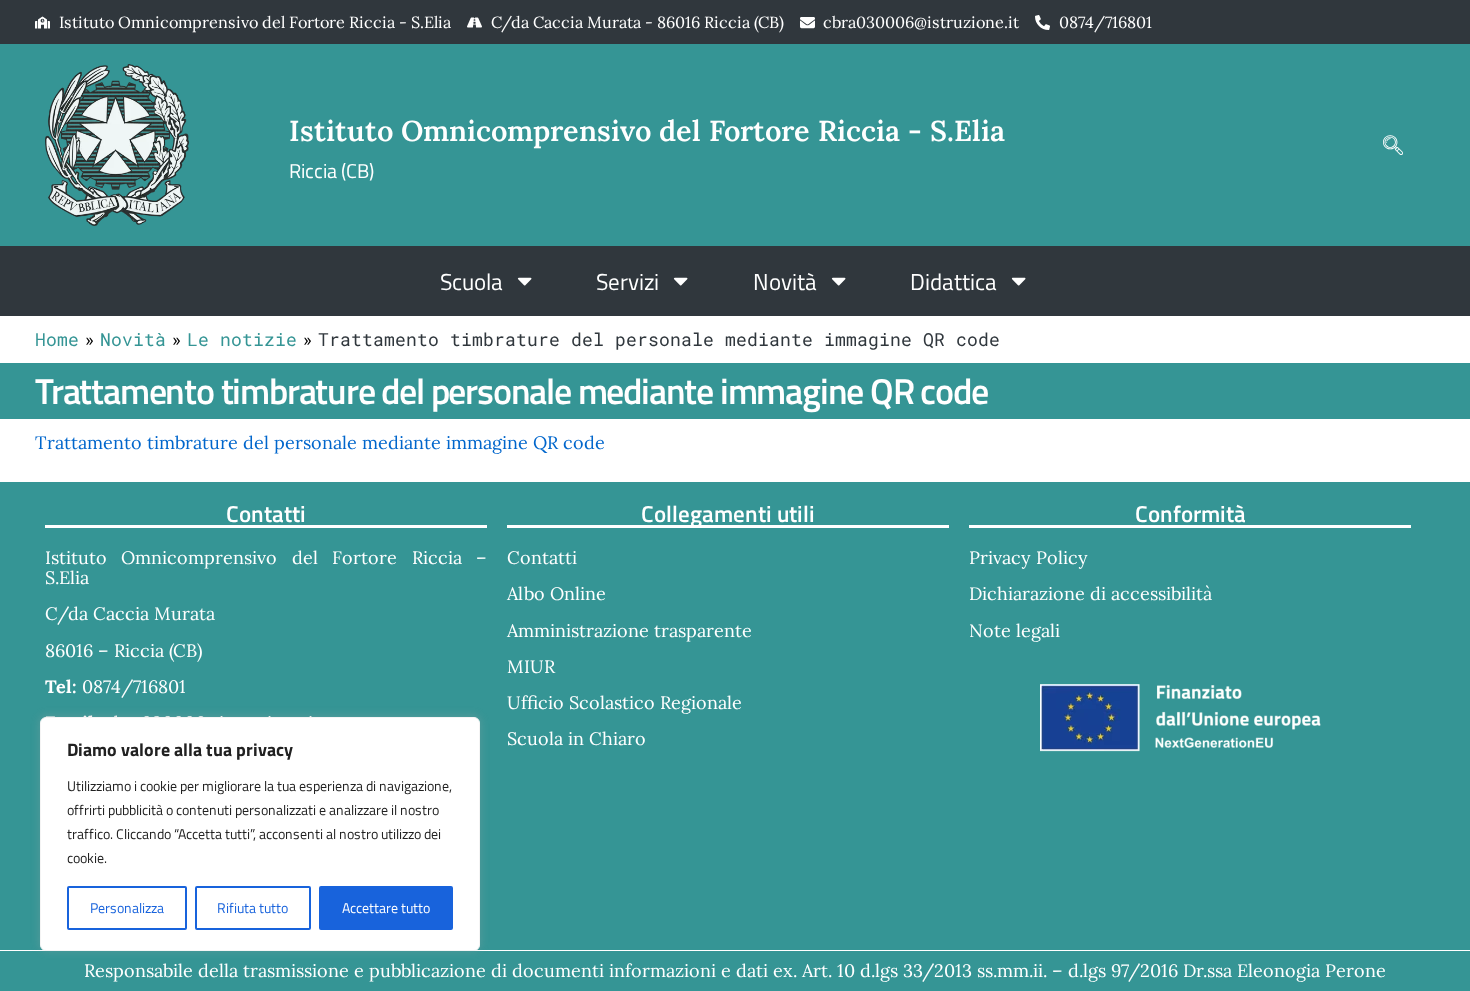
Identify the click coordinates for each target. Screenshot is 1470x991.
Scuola (471, 281)
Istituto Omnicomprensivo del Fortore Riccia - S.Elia (647, 130)
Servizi (627, 281)
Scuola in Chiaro (576, 738)
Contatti (542, 557)
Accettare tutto (386, 907)
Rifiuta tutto (252, 907)
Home (57, 339)
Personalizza (127, 907)
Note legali (1014, 630)
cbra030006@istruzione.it (921, 22)
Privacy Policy (1028, 557)
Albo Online (556, 593)
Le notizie (242, 339)
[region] (260, 834)
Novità (785, 281)
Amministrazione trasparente (629, 630)
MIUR (531, 666)
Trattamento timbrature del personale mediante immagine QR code (320, 442)
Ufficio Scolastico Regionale (624, 702)
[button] (1393, 145)
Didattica (953, 281)
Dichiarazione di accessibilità (1090, 593)
